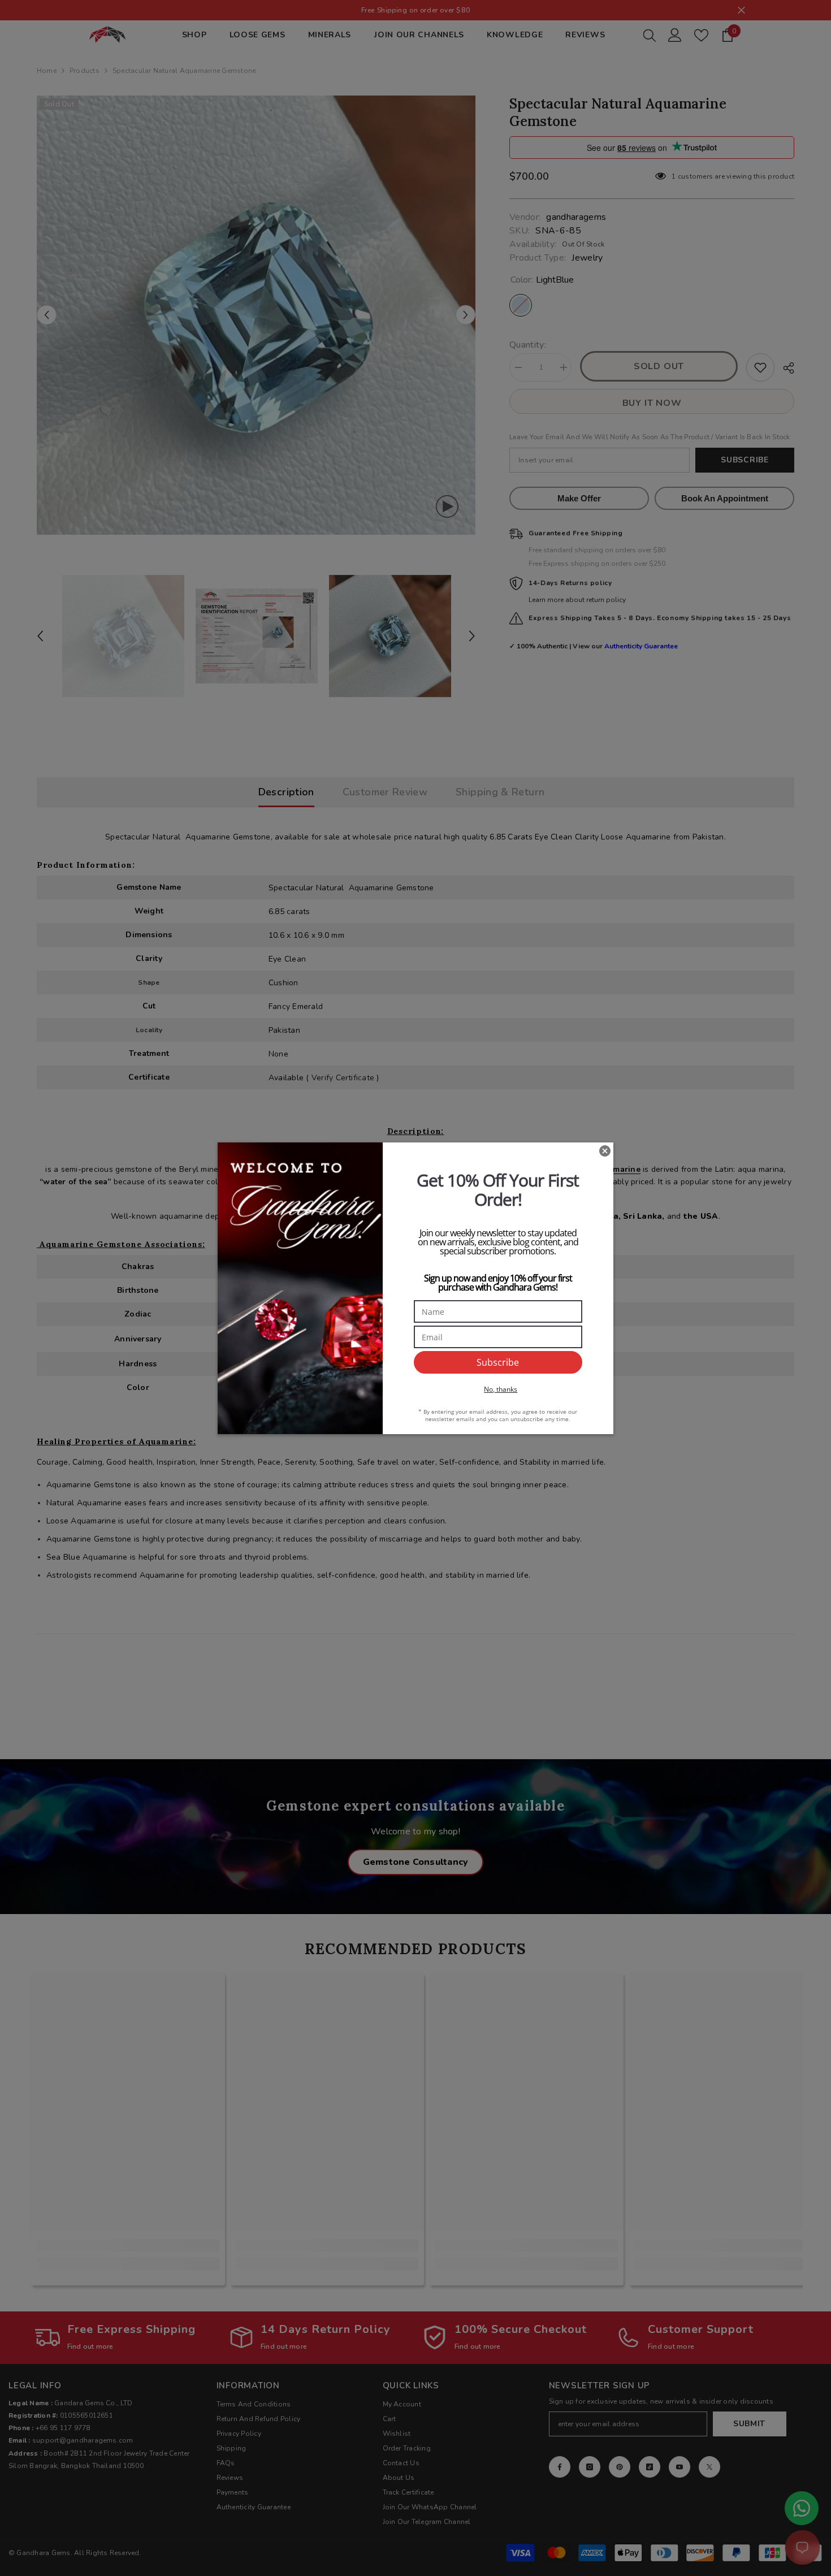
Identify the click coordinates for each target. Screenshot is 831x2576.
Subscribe (498, 1362)
